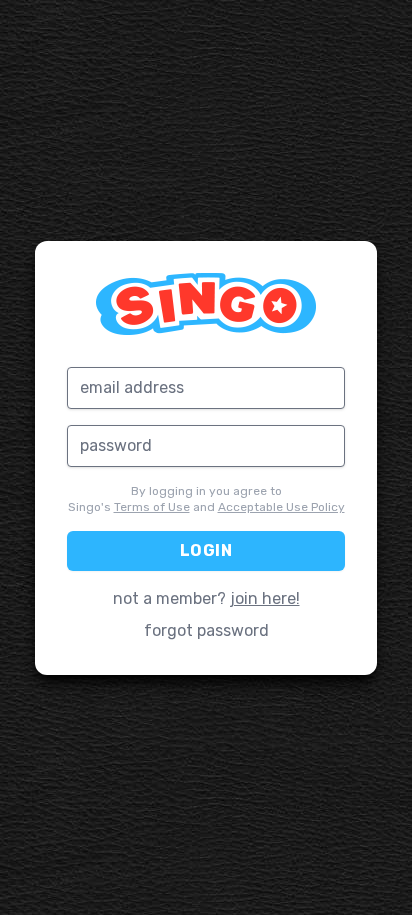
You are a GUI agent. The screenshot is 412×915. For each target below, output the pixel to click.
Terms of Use (152, 507)
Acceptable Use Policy (281, 507)
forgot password (206, 630)
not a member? (206, 598)
